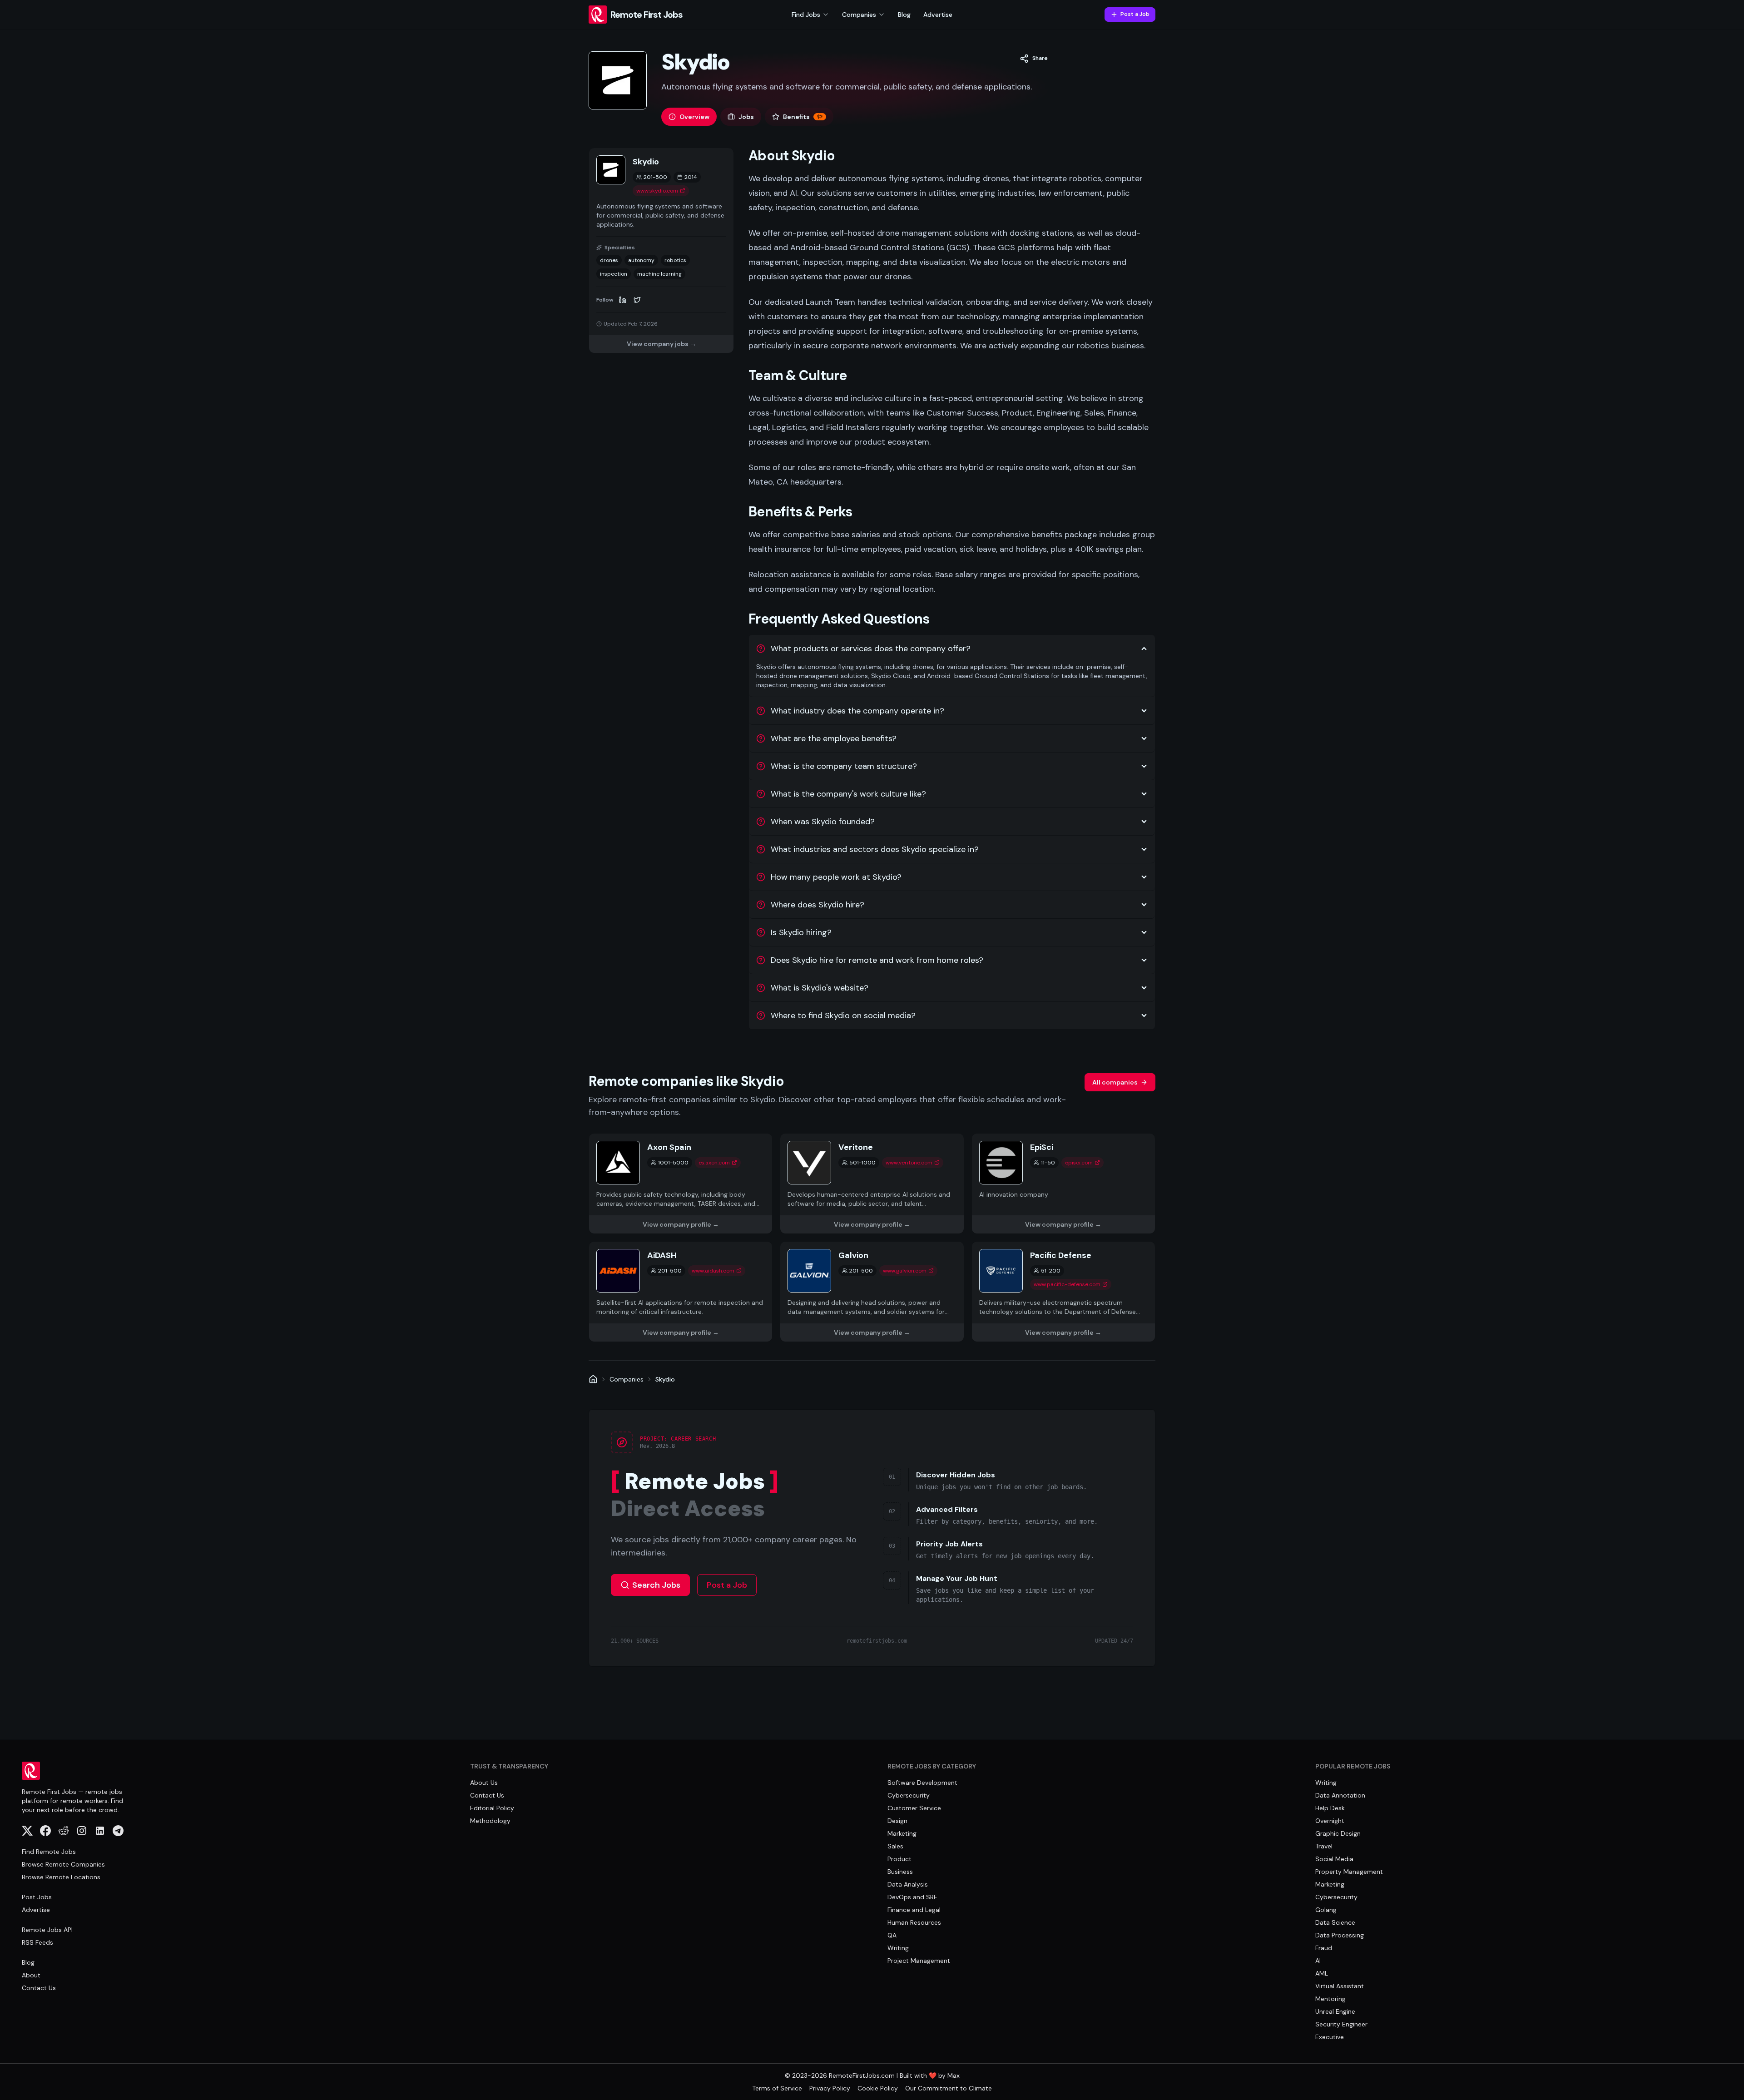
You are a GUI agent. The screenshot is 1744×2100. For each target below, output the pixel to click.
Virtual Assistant (1340, 1986)
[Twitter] (637, 300)
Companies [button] (859, 15)
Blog (904, 15)
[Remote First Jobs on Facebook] (45, 1831)
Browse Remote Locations (61, 1877)
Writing (898, 1948)
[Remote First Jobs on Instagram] (82, 1831)
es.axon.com (714, 1163)
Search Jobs (656, 1585)
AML (1322, 1973)
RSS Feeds (37, 1942)
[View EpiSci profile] (1063, 1184)
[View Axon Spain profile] (681, 1184)
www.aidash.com (713, 1271)
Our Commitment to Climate (949, 2088)
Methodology (490, 1821)
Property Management (1349, 1872)
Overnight (1330, 1821)
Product (899, 1859)
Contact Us (39, 1988)
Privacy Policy (830, 2088)
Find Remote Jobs (49, 1852)
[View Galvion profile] (872, 1292)
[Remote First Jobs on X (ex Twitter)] (27, 1831)
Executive (1330, 2037)
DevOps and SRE (912, 1897)
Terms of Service (777, 2088)
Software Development (922, 1783)
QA (892, 1935)
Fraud (1324, 1948)
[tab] (689, 117)
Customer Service (914, 1808)
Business (900, 1872)
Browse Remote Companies (63, 1864)
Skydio (665, 1379)
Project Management (919, 1961)
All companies (1115, 1082)
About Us (484, 1783)
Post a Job (1135, 14)
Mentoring (1330, 1999)
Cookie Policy (878, 2088)
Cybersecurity (909, 1795)
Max (954, 2075)
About (31, 1975)
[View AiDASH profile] (681, 1292)
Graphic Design (1338, 1833)
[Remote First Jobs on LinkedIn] (100, 1831)
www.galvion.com (905, 1271)
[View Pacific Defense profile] (1063, 1292)
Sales (895, 1846)
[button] (1034, 59)
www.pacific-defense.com (1067, 1284)
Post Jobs (37, 1897)
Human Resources (914, 1922)
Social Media (1334, 1859)
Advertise (938, 15)
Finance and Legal (914, 1910)
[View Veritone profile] (872, 1184)
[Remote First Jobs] (593, 1379)
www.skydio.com (657, 191)
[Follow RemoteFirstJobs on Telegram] (118, 1831)
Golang (1326, 1910)
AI (1318, 1961)
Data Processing (1340, 1935)
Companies (627, 1379)
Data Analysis (908, 1884)
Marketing (902, 1833)
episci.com (1079, 1163)
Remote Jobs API (47, 1930)
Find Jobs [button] (806, 15)
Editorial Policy (492, 1808)
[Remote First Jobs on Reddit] (64, 1831)
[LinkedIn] (623, 300)
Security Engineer (1341, 2024)
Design (897, 1821)
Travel (1324, 1846)
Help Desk (1330, 1808)
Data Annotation (1340, 1795)
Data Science (1335, 1922)
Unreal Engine (1335, 2011)
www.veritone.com (909, 1163)
